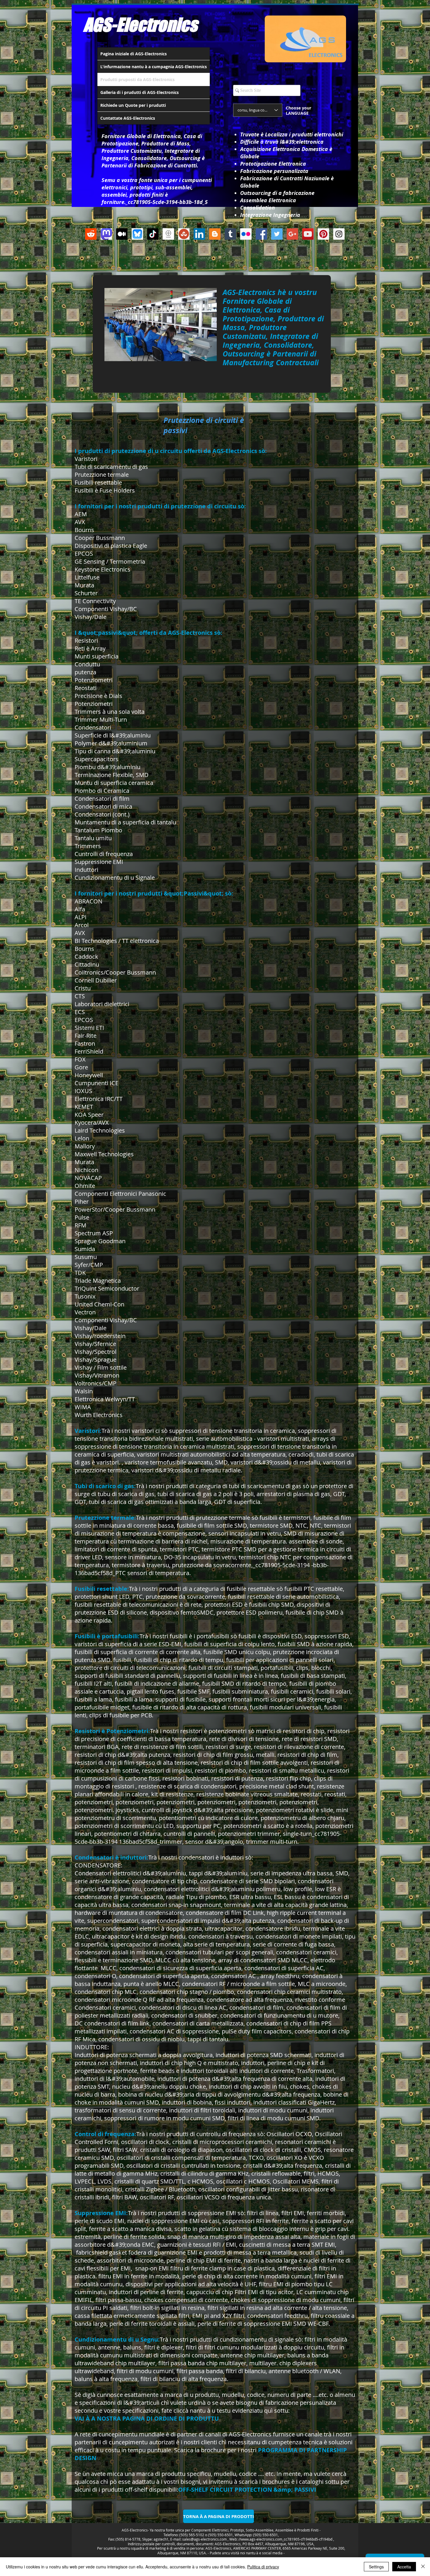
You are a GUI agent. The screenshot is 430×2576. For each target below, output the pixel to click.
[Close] (423, 2567)
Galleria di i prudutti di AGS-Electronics (140, 92)
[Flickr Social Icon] (246, 234)
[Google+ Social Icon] (292, 234)
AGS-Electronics (140, 25)
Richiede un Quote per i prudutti (133, 105)
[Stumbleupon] (184, 234)
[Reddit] (91, 234)
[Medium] (122, 234)
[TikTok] (153, 234)
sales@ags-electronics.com (204, 2539)
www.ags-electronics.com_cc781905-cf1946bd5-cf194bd (287, 2539)
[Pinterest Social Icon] (323, 234)
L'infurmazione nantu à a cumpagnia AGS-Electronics (154, 67)
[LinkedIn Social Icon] (199, 234)
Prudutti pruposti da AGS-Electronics (137, 79)
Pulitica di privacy (263, 2567)
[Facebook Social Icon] (261, 234)
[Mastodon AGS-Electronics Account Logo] (106, 234)
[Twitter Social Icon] (277, 234)
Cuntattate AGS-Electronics (128, 118)
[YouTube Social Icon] (308, 234)
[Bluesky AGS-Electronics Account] (137, 234)
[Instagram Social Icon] (339, 234)
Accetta (404, 2567)
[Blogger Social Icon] (215, 234)
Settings (376, 2567)
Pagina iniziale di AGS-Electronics (134, 54)
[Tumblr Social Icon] (230, 234)
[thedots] (168, 234)
